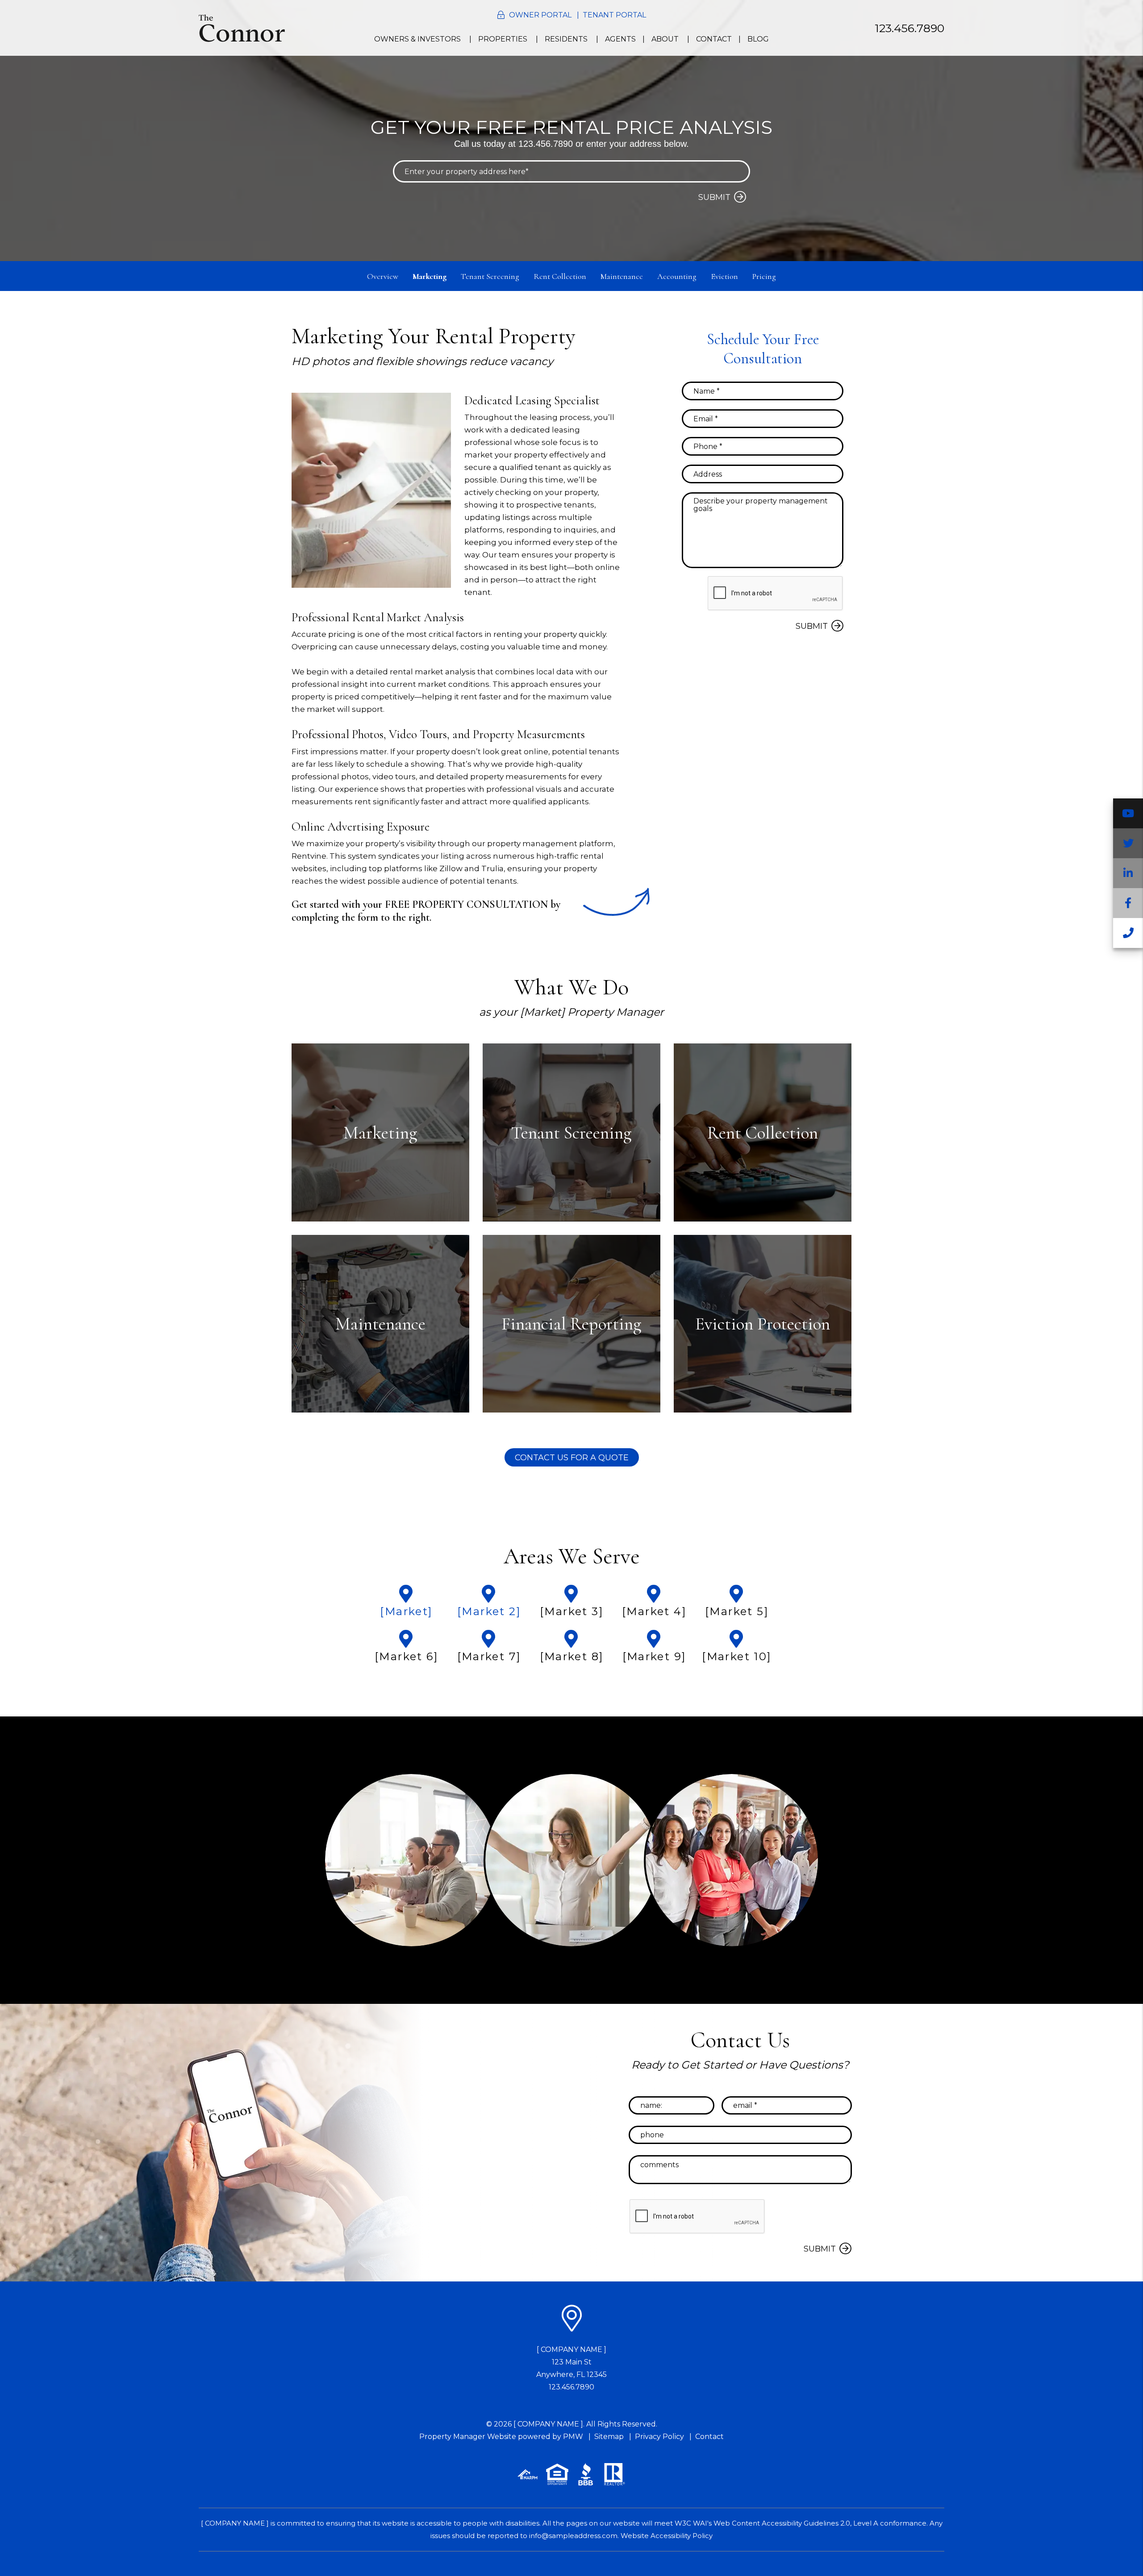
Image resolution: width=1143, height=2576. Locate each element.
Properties (503, 39)
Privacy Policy (659, 2437)
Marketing (430, 276)
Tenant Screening (490, 276)
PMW (573, 2437)
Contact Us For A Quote (572, 1458)
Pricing (764, 276)
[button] (1128, 813)
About (665, 39)
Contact (714, 39)
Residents (566, 39)
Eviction (724, 276)
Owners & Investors (417, 39)
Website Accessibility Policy (667, 2536)
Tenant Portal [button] (614, 15)
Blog (758, 39)
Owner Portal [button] (540, 15)
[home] (242, 27)
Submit (714, 197)
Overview (383, 276)
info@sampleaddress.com (573, 2536)
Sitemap (609, 2437)
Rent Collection (560, 276)
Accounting (677, 276)
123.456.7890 (909, 28)
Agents (620, 39)
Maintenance (622, 276)
